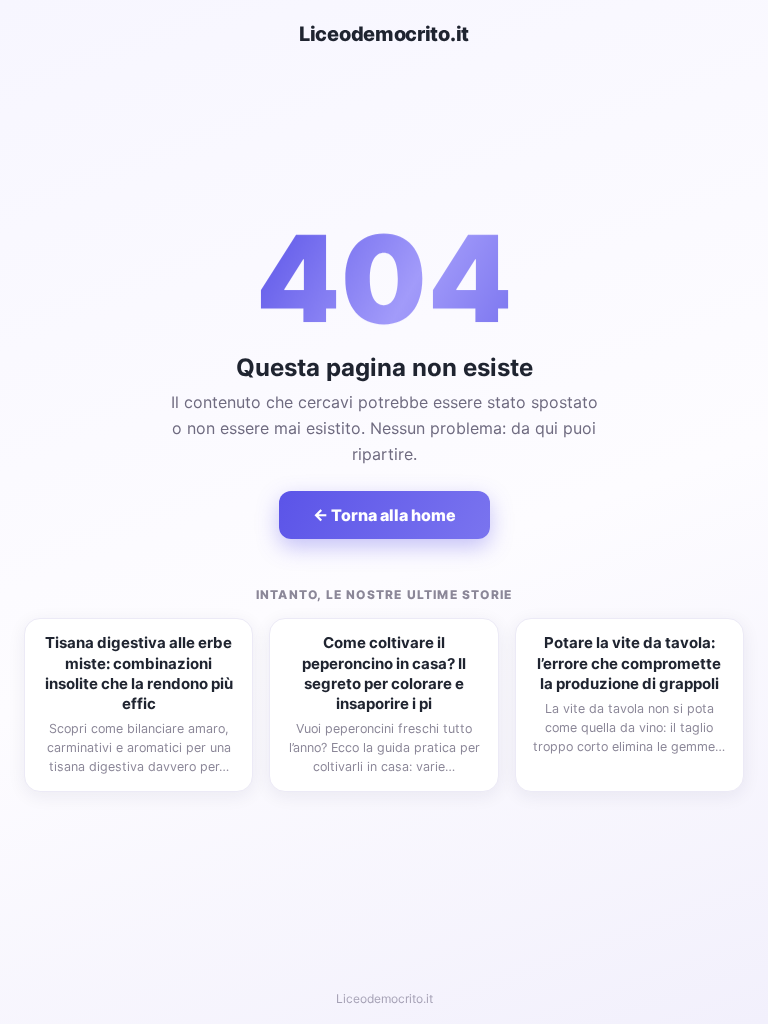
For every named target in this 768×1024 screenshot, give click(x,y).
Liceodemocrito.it (384, 34)
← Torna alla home (384, 515)
